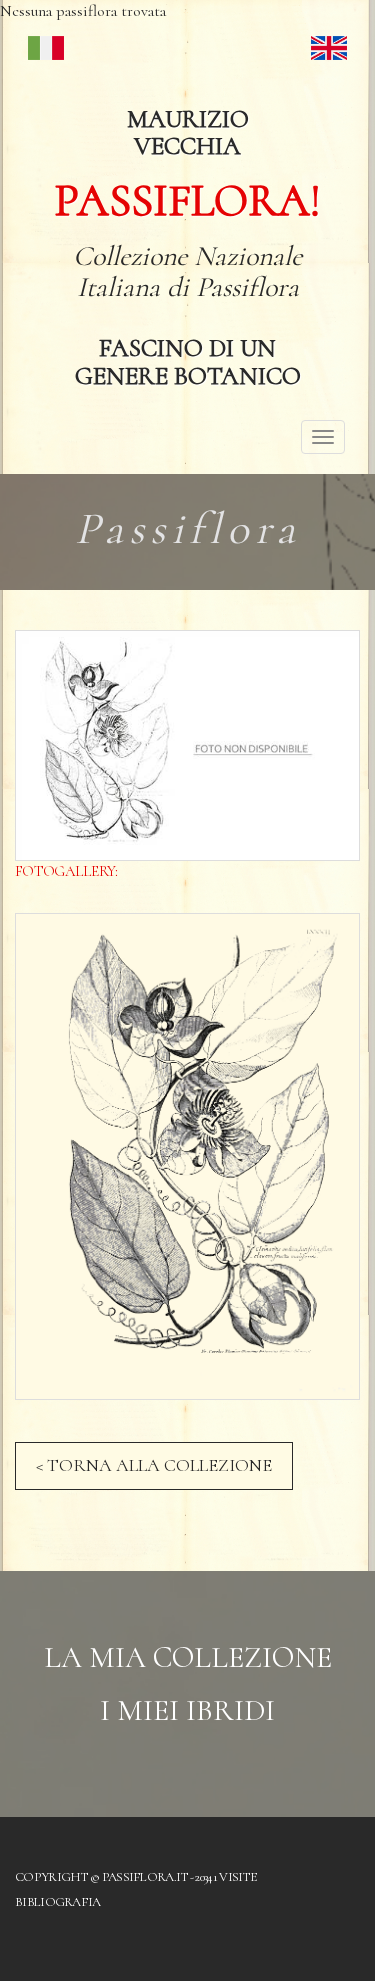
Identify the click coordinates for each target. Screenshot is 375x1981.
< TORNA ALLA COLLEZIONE (154, 1465)
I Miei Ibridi (187, 1710)
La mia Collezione (188, 1657)
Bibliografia (58, 1902)
